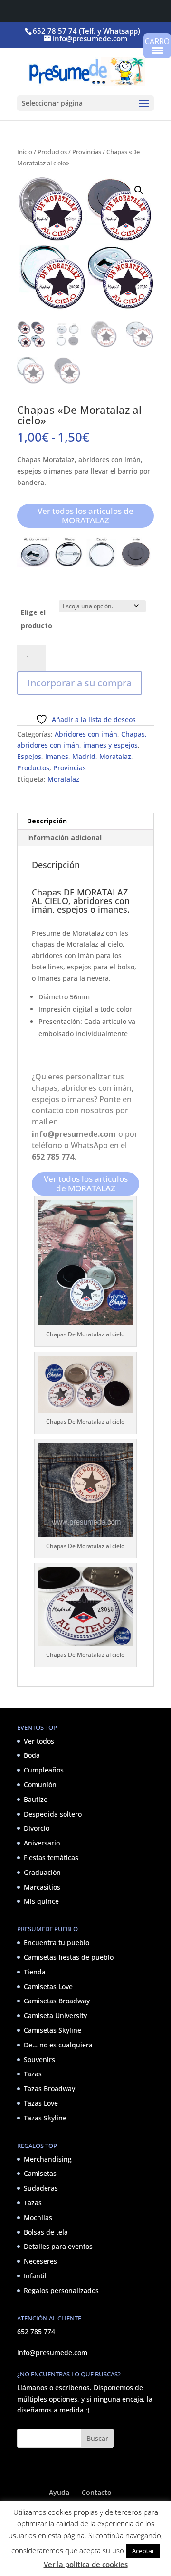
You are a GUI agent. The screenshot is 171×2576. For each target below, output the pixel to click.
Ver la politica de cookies (86, 2564)
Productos (52, 152)
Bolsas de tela (46, 2232)
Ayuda (59, 2492)
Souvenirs (39, 2059)
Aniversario (42, 1843)
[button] (139, 190)
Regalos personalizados (61, 2290)
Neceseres (40, 2261)
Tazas (33, 2074)
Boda (32, 1755)
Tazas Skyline (45, 2118)
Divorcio (37, 1828)
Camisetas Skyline (52, 2030)
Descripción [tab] (47, 821)
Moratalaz (115, 756)
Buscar (97, 2438)
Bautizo (36, 1799)
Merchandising (48, 2159)
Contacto (97, 2492)
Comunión (40, 1785)
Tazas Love (41, 2103)
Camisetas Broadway (57, 2001)
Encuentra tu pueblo (57, 1942)
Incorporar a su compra (80, 683)
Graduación (42, 1872)
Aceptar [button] (143, 2551)
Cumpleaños (44, 1770)
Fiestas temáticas (51, 1858)
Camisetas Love (48, 1986)
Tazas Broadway (49, 2088)
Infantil (35, 2276)
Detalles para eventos (58, 2246)
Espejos (29, 756)
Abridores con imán (86, 734)
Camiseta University (55, 2015)
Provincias (87, 152)
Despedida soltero (53, 1813)
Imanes (57, 756)
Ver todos (39, 1740)
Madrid (84, 756)
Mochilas (38, 2217)
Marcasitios (42, 1886)
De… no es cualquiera (58, 2045)
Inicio (25, 152)
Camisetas (40, 2173)
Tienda (35, 1972)
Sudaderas (41, 2188)
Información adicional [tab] (64, 837)
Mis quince (41, 1901)
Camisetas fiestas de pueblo (69, 1957)
